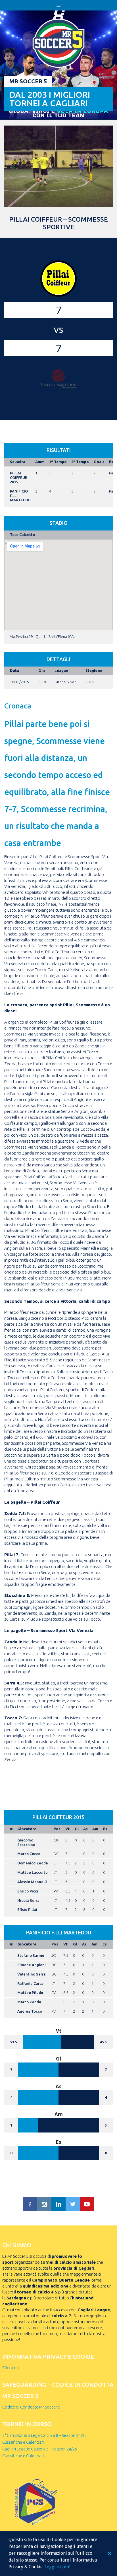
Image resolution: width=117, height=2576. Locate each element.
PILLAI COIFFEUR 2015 (19, 477)
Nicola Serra (28, 1900)
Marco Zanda (29, 2002)
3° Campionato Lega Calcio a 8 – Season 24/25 (44, 2435)
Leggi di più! (57, 2567)
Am (95, 1829)
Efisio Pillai (27, 1909)
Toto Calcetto (22, 534)
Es (105, 1829)
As (85, 1829)
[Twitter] (73, 2204)
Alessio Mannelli (32, 1882)
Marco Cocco (29, 1854)
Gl (77, 1829)
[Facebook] (30, 2204)
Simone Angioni (32, 1965)
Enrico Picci (28, 1891)
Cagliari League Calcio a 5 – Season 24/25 (40, 2449)
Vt (67, 1829)
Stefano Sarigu (31, 1955)
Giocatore (27, 1829)
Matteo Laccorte (33, 1872)
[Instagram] (44, 2204)
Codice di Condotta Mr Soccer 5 (31, 2407)
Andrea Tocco (30, 2011)
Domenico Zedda (33, 1863)
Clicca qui (11, 2368)
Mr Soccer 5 (28, 81)
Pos (57, 1829)
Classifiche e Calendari (23, 2442)
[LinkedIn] (58, 2204)
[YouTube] (87, 2204)
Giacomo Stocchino (26, 1842)
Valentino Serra (32, 1974)
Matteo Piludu (30, 1993)
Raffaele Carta (30, 1983)
